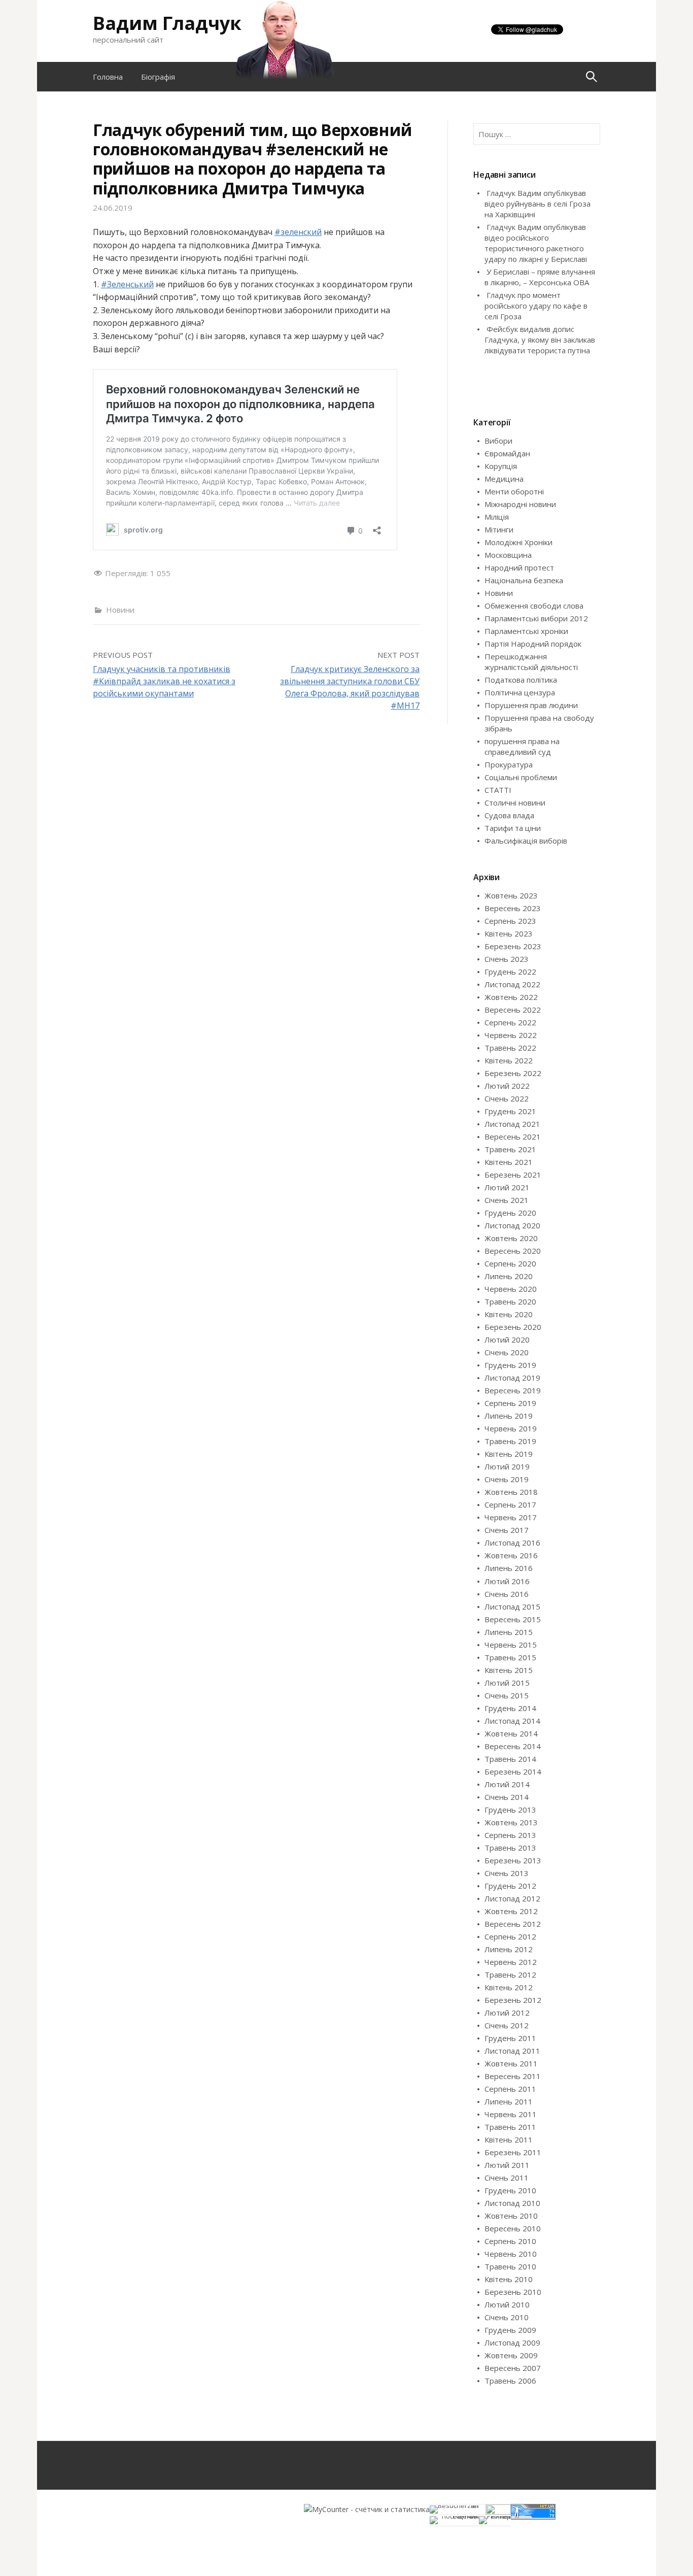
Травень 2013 (510, 1848)
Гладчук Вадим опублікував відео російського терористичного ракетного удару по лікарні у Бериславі (536, 243)
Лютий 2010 (507, 2304)
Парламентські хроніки (526, 631)
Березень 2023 (513, 946)
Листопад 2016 (512, 1543)
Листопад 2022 (512, 984)
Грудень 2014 (510, 1708)
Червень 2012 (511, 1962)
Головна (108, 77)
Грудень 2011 (510, 2038)
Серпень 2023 (510, 921)
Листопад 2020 (512, 1225)
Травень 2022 (510, 1048)
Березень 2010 (513, 2292)
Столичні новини (515, 802)
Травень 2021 (510, 1149)
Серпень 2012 (510, 1936)
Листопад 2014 (512, 1721)
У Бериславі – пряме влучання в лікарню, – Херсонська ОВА (540, 277)
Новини (120, 610)
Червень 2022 (511, 1035)
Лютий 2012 (507, 2013)
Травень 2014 (510, 1759)
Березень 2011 (513, 2152)
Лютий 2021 (507, 1187)
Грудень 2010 (510, 2190)
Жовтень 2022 (511, 997)
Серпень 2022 (510, 1022)
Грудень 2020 (510, 1213)
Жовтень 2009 (511, 2355)
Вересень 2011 (513, 2076)
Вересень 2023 (513, 908)
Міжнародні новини (520, 504)
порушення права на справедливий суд (522, 746)
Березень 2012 (513, 2000)
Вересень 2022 (513, 1010)
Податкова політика (521, 680)
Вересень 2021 (513, 1136)
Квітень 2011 (509, 2139)
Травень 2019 (510, 1441)
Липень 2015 (509, 1632)
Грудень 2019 (510, 1365)
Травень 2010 (510, 2266)
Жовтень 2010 (511, 2216)
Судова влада (509, 815)
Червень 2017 (511, 1517)
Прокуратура (509, 764)
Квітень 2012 (509, 1987)
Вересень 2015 (513, 1619)
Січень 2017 (507, 1530)
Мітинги (499, 529)
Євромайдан (507, 453)
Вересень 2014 (513, 1746)
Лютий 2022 (507, 1086)
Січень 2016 (507, 1594)
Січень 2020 (507, 1352)
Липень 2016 (509, 1568)
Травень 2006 (510, 2381)
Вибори (498, 441)
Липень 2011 (509, 2101)
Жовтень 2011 (511, 2063)
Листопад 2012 (512, 1898)
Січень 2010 (507, 2317)
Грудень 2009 (510, 2330)
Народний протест (519, 567)
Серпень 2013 (510, 1835)
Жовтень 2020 (511, 1238)
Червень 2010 (511, 2254)
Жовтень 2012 (511, 1911)
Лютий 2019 (507, 1466)
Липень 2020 (509, 1276)
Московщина (508, 555)
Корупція (501, 466)
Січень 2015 (507, 1695)
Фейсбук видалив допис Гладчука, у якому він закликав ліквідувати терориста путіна (540, 340)
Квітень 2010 (509, 2279)
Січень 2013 (507, 1873)
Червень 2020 (511, 1289)
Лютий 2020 (507, 1340)
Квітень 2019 (509, 1454)
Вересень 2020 (513, 1251)
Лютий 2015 (507, 1683)
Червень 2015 (511, 1645)
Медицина (504, 479)
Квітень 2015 (509, 1670)
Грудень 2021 (510, 1111)
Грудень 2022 (510, 972)
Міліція (497, 517)
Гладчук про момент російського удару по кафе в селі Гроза (536, 306)
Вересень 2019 (513, 1390)
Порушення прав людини (531, 705)
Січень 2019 (507, 1479)
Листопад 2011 (512, 2051)
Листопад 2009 (512, 2343)
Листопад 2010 (512, 2203)
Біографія (158, 77)
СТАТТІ (498, 790)
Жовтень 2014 (511, 1733)
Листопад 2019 (512, 1378)
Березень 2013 (513, 1860)
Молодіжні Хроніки (518, 542)
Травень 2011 (510, 2127)
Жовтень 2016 (511, 1555)
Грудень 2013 (510, 1810)
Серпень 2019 (510, 1403)
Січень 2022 (507, 1098)
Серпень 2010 (510, 2241)
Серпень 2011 (510, 2089)
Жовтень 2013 (511, 1822)
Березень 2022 (513, 1073)
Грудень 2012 (510, 1886)
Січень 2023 (507, 959)
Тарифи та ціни (513, 828)
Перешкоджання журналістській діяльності (531, 662)
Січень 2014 (507, 1797)
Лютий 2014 (507, 1784)
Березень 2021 (513, 1175)
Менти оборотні (514, 491)
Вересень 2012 (513, 1924)
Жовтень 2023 (511, 895)
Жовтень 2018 (511, 1492)
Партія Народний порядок (533, 644)
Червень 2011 (511, 2114)
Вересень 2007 (513, 2368)
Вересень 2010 (513, 2228)
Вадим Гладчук (167, 23)
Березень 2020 (513, 1327)
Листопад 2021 (512, 1124)
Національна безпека (524, 580)
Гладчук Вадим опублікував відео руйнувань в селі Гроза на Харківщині (538, 204)
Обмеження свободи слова (534, 606)
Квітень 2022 (509, 1060)
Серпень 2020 (510, 1263)
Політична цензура (520, 692)
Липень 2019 (509, 1416)
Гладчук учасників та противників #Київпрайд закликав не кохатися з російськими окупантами (164, 681)
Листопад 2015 (512, 1607)
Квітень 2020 (509, 1314)
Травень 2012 (510, 1975)
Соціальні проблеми (521, 777)
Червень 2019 (511, 1428)
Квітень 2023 (509, 933)
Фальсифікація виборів (526, 841)
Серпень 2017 (510, 1504)
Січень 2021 (507, 1200)
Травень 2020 (510, 1301)
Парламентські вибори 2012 (536, 618)
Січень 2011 (507, 2178)
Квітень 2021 (509, 1162)
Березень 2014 (513, 1771)
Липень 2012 (509, 1949)
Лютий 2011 (507, 2165)
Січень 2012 (507, 2025)
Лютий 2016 (507, 1581)
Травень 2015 (510, 1657)
